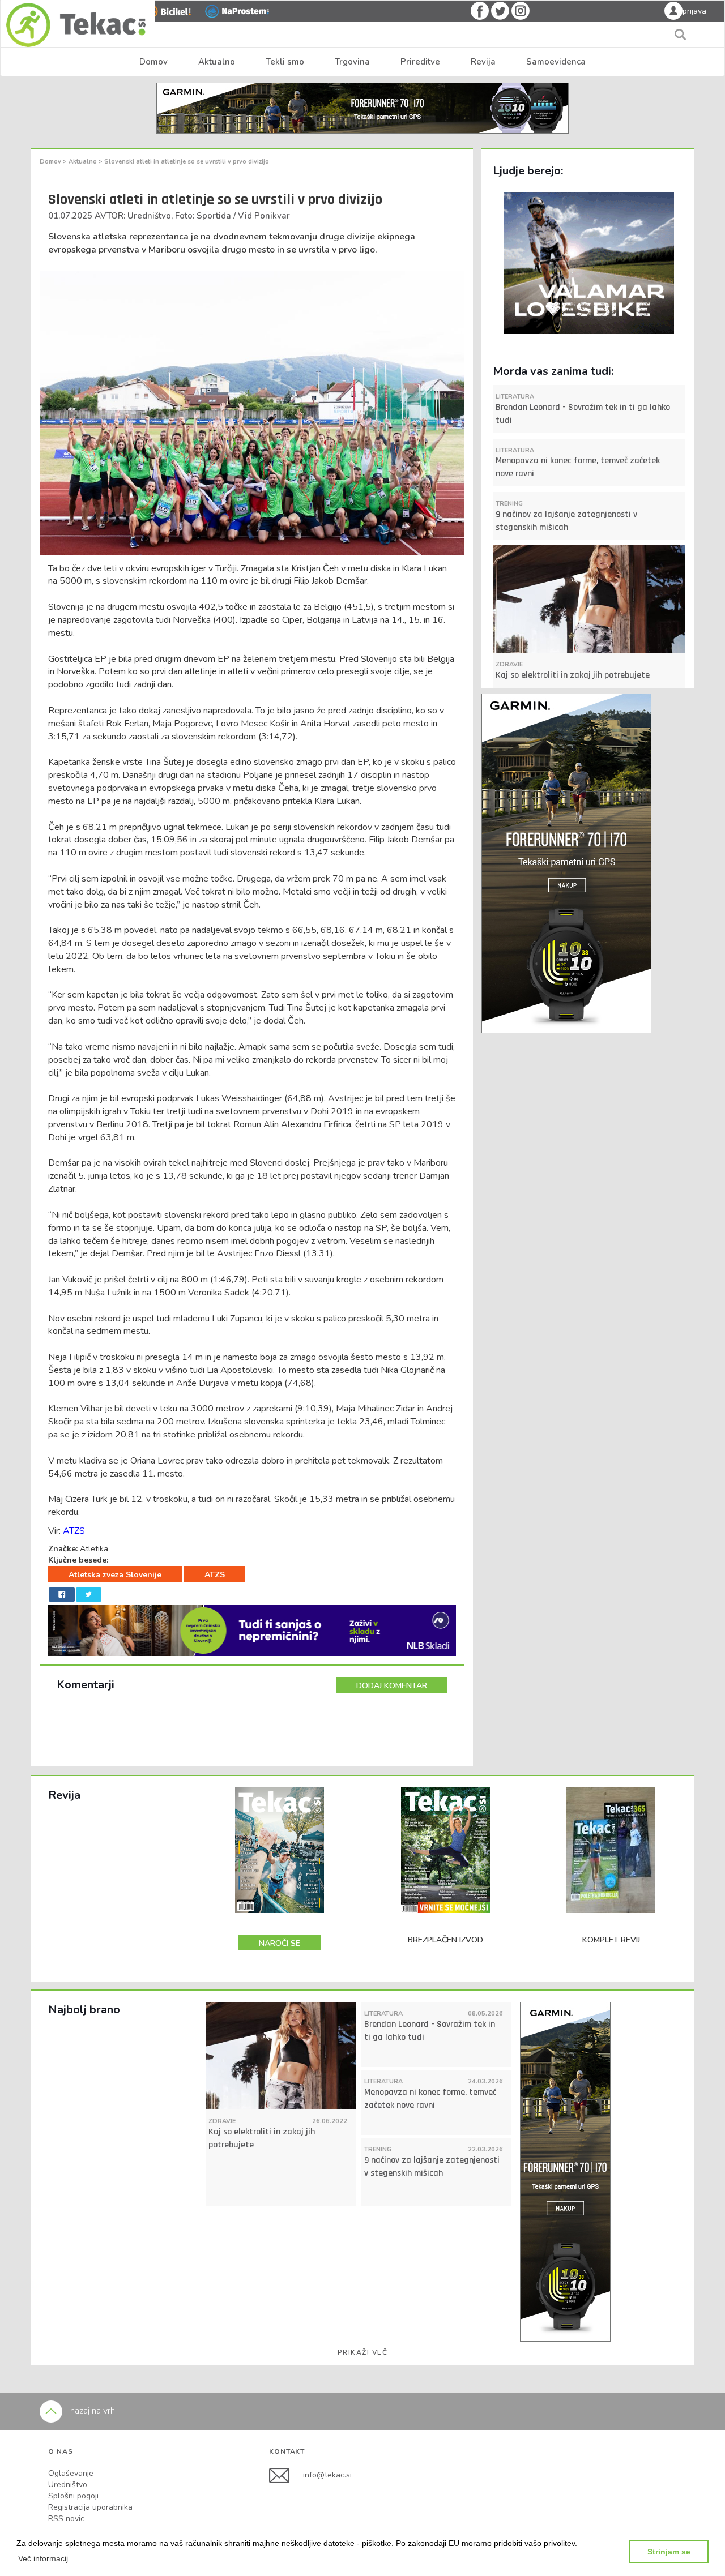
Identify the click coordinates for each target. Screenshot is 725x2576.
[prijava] (673, 10)
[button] (43, 2558)
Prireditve (420, 62)
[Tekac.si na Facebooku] (286, 2475)
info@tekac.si (327, 2475)
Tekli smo (285, 62)
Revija (483, 62)
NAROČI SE (280, 1943)
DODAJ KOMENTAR (392, 1686)
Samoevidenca (556, 62)
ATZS (74, 1531)
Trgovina (352, 62)
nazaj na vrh (91, 2411)
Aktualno (217, 62)
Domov (153, 62)
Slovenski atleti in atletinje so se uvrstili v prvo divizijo (187, 162)
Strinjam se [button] (669, 2552)
